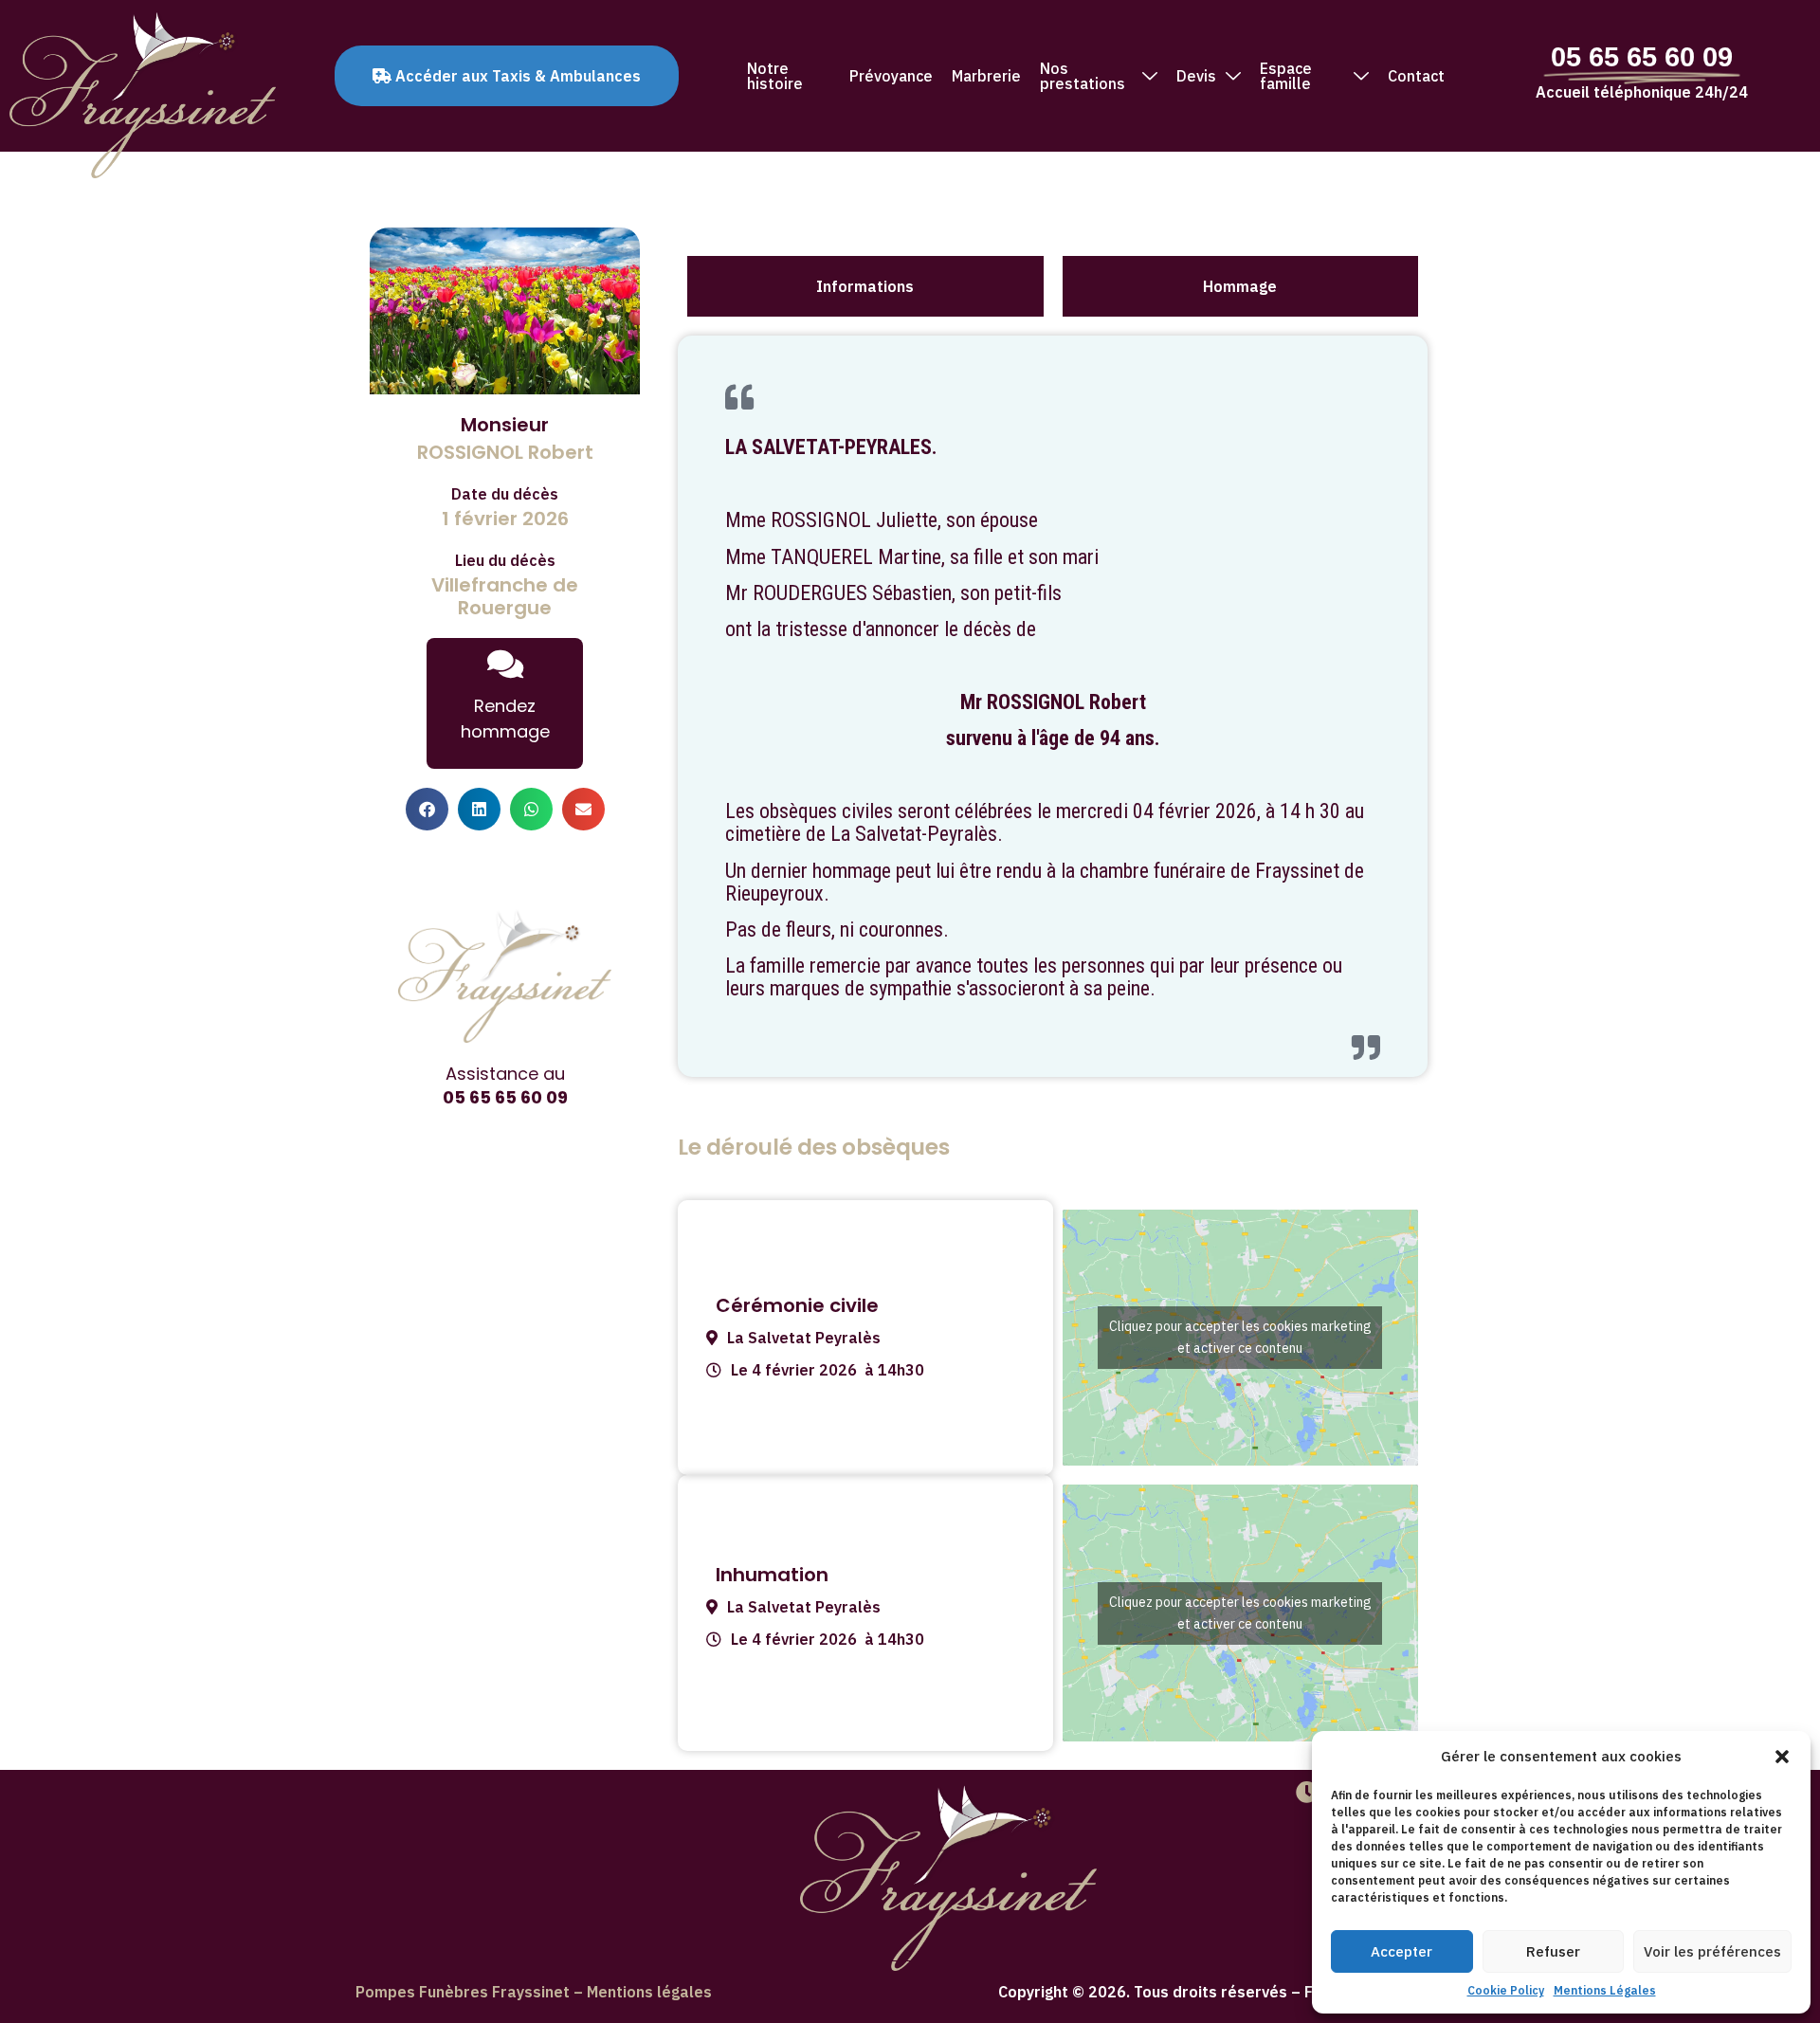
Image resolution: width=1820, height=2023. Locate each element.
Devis (1196, 76)
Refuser (1553, 1951)
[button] (1782, 1757)
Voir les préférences (1712, 1951)
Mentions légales (649, 1992)
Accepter (1401, 1951)
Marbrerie (986, 76)
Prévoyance (891, 76)
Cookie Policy (1506, 1990)
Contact (1416, 76)
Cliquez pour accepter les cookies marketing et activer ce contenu (1240, 1337)
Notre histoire (775, 76)
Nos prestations (1083, 76)
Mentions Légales (1605, 1990)
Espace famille (1286, 76)
